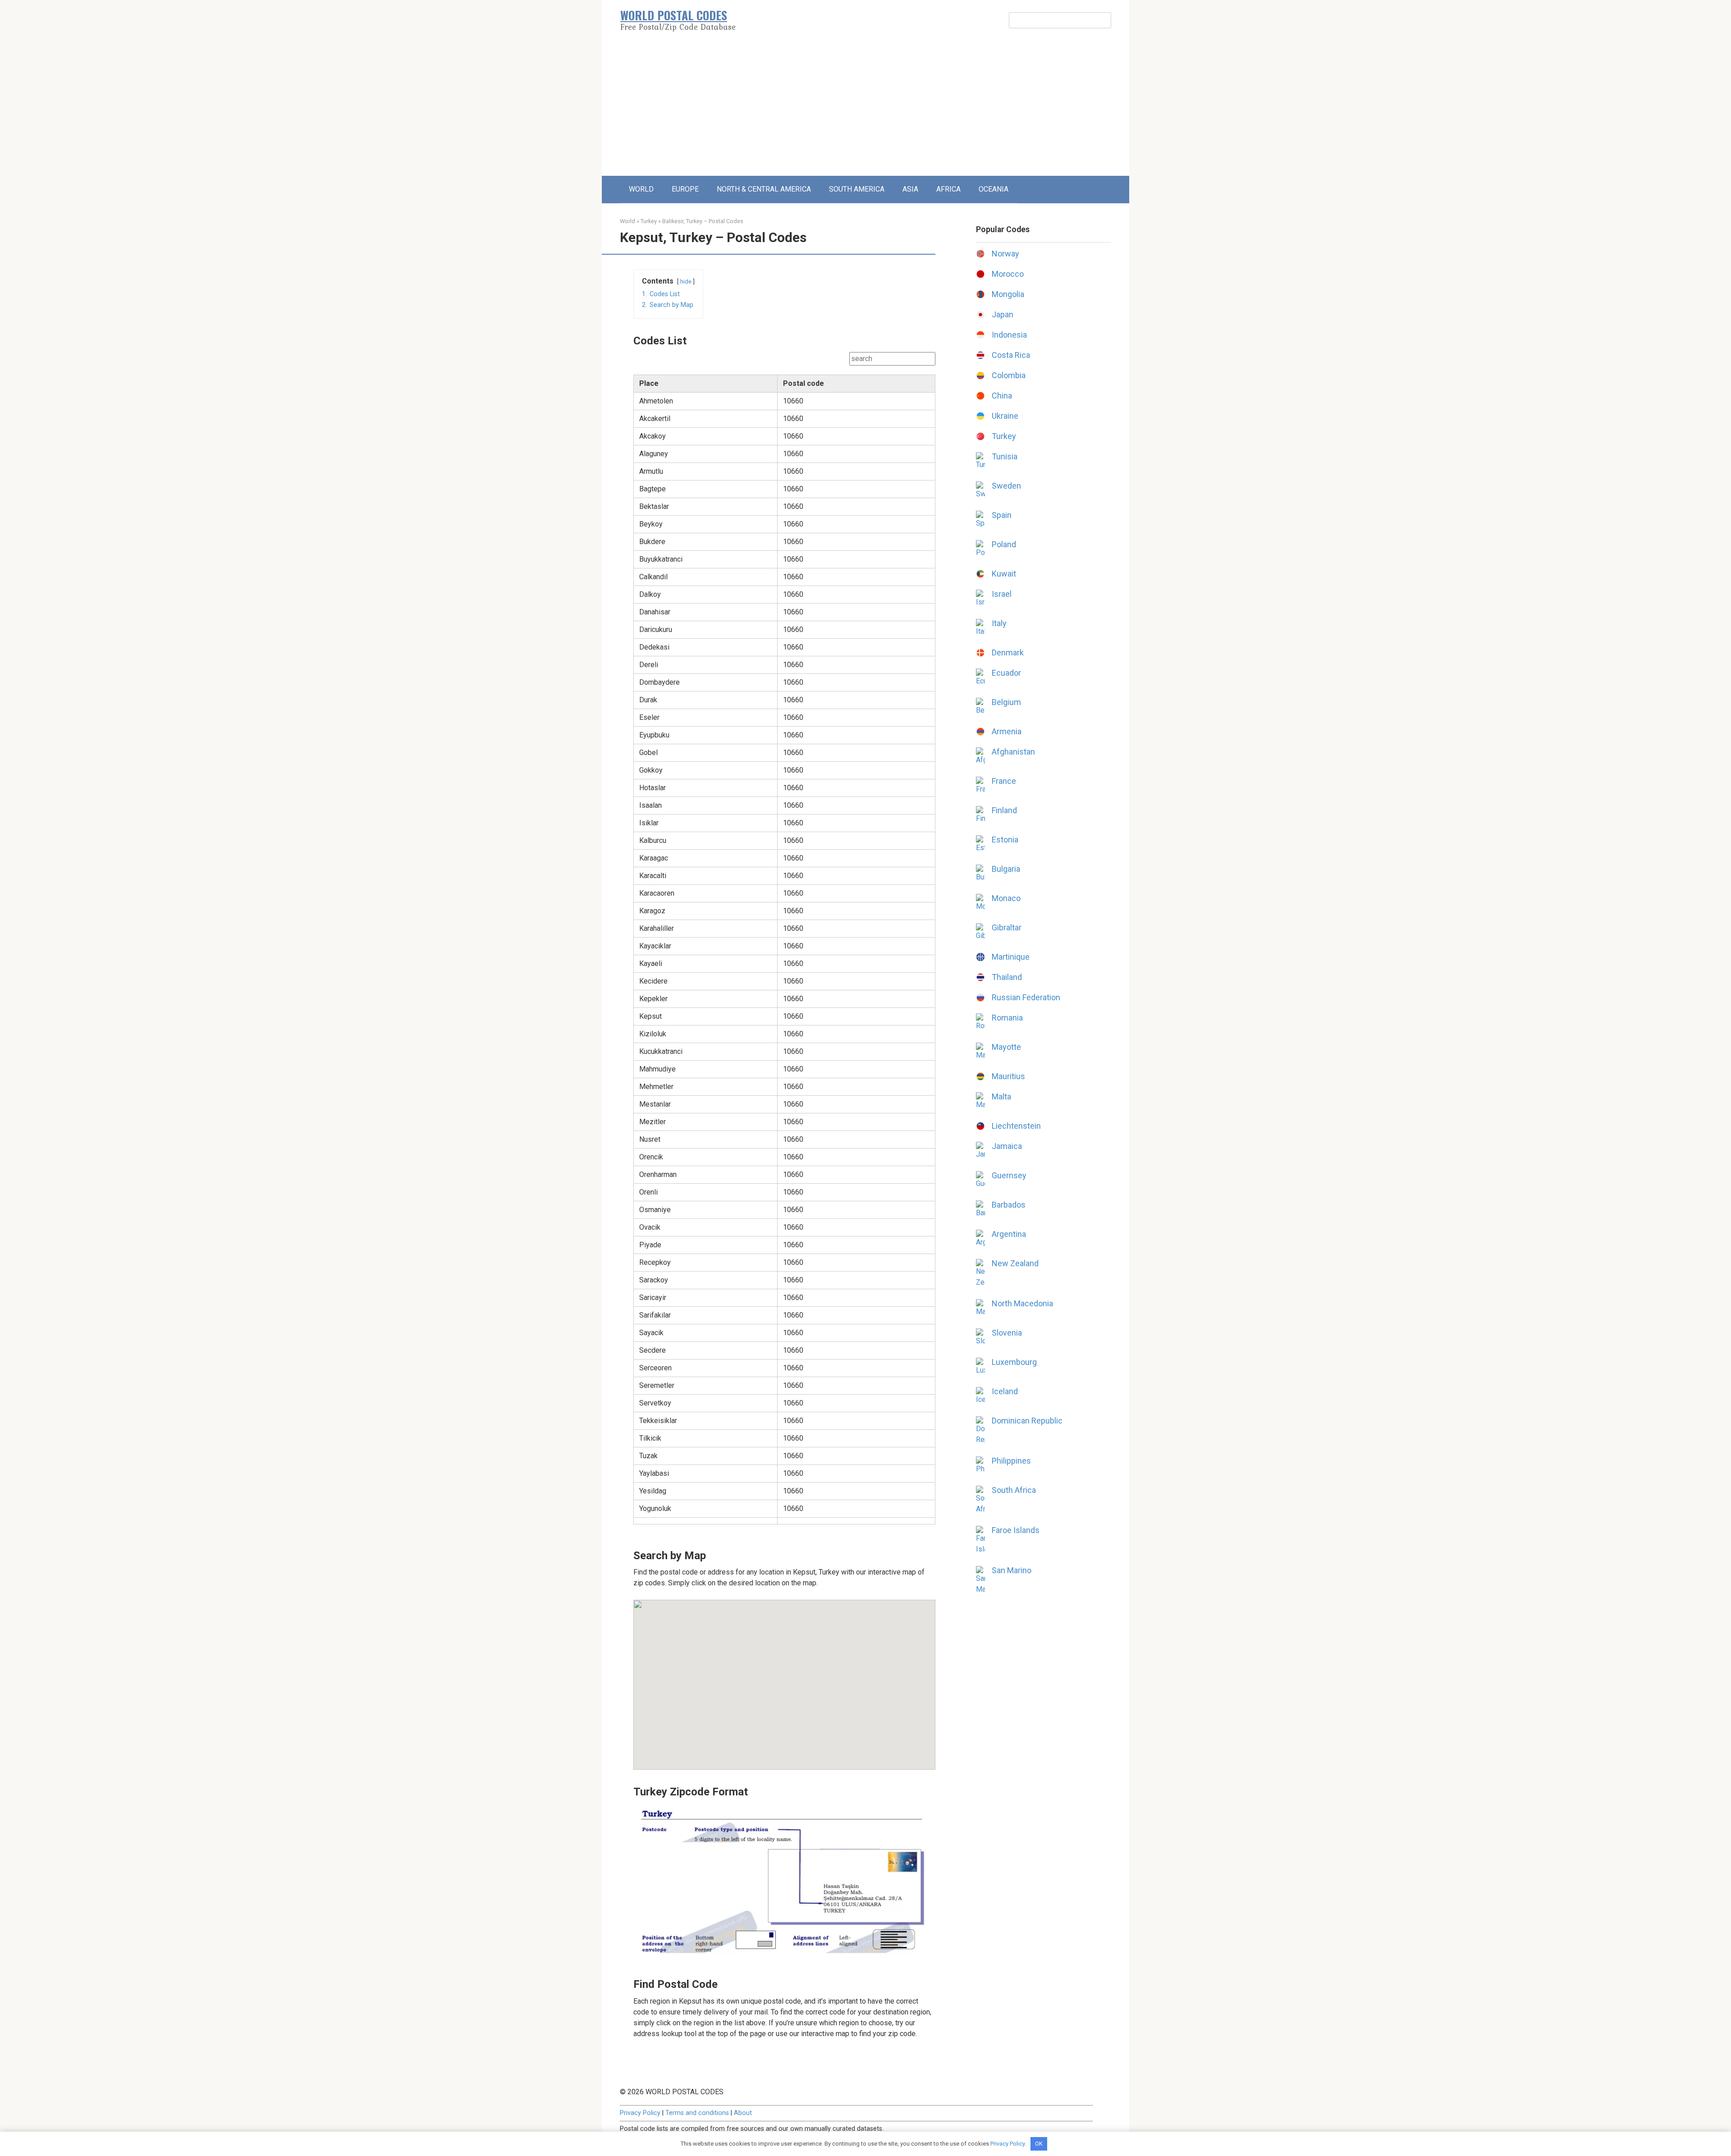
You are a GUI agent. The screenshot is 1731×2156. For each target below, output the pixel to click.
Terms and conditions (697, 2113)
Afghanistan (1013, 752)
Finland (1004, 810)
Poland (1004, 544)
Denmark (1008, 652)
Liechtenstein (1016, 1126)
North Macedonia (1022, 1303)
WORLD (641, 189)
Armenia (1007, 731)
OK (1039, 2144)
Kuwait (1004, 574)
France (1004, 781)
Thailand (1007, 977)
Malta (1001, 1096)
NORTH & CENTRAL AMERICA (764, 189)
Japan (1003, 314)
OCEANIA (994, 189)
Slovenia (1007, 1333)
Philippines (1011, 1461)
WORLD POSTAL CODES (674, 15)
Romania (1007, 1018)
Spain (1002, 515)
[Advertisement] (865, 108)
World (627, 221)
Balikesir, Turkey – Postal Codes (703, 221)
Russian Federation (1026, 997)
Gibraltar (1007, 927)
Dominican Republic (1027, 1421)
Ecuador (1006, 673)
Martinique (1011, 957)
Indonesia (1009, 335)
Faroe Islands (1016, 1530)
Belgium (1006, 702)
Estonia (1005, 840)
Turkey (649, 221)
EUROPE (685, 189)
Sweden (1006, 486)
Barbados (1009, 1205)
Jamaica (1007, 1146)
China (1002, 396)
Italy (999, 623)
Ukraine (1005, 416)
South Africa (1014, 1490)
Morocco (1008, 274)
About (743, 2113)
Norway (1005, 254)
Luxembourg (1014, 1362)
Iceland (1005, 1391)
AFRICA (948, 189)
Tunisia (1005, 456)
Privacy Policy (640, 2113)
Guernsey (1009, 1175)
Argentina (1009, 1234)
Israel (1002, 594)
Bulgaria (1006, 869)
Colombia (1009, 375)
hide (686, 282)
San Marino (1012, 1570)
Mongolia (1008, 294)
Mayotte (1006, 1047)
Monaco (1006, 898)
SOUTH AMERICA (857, 189)
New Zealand (1015, 1263)
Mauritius (1008, 1076)
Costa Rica (1011, 355)
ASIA (910, 189)
